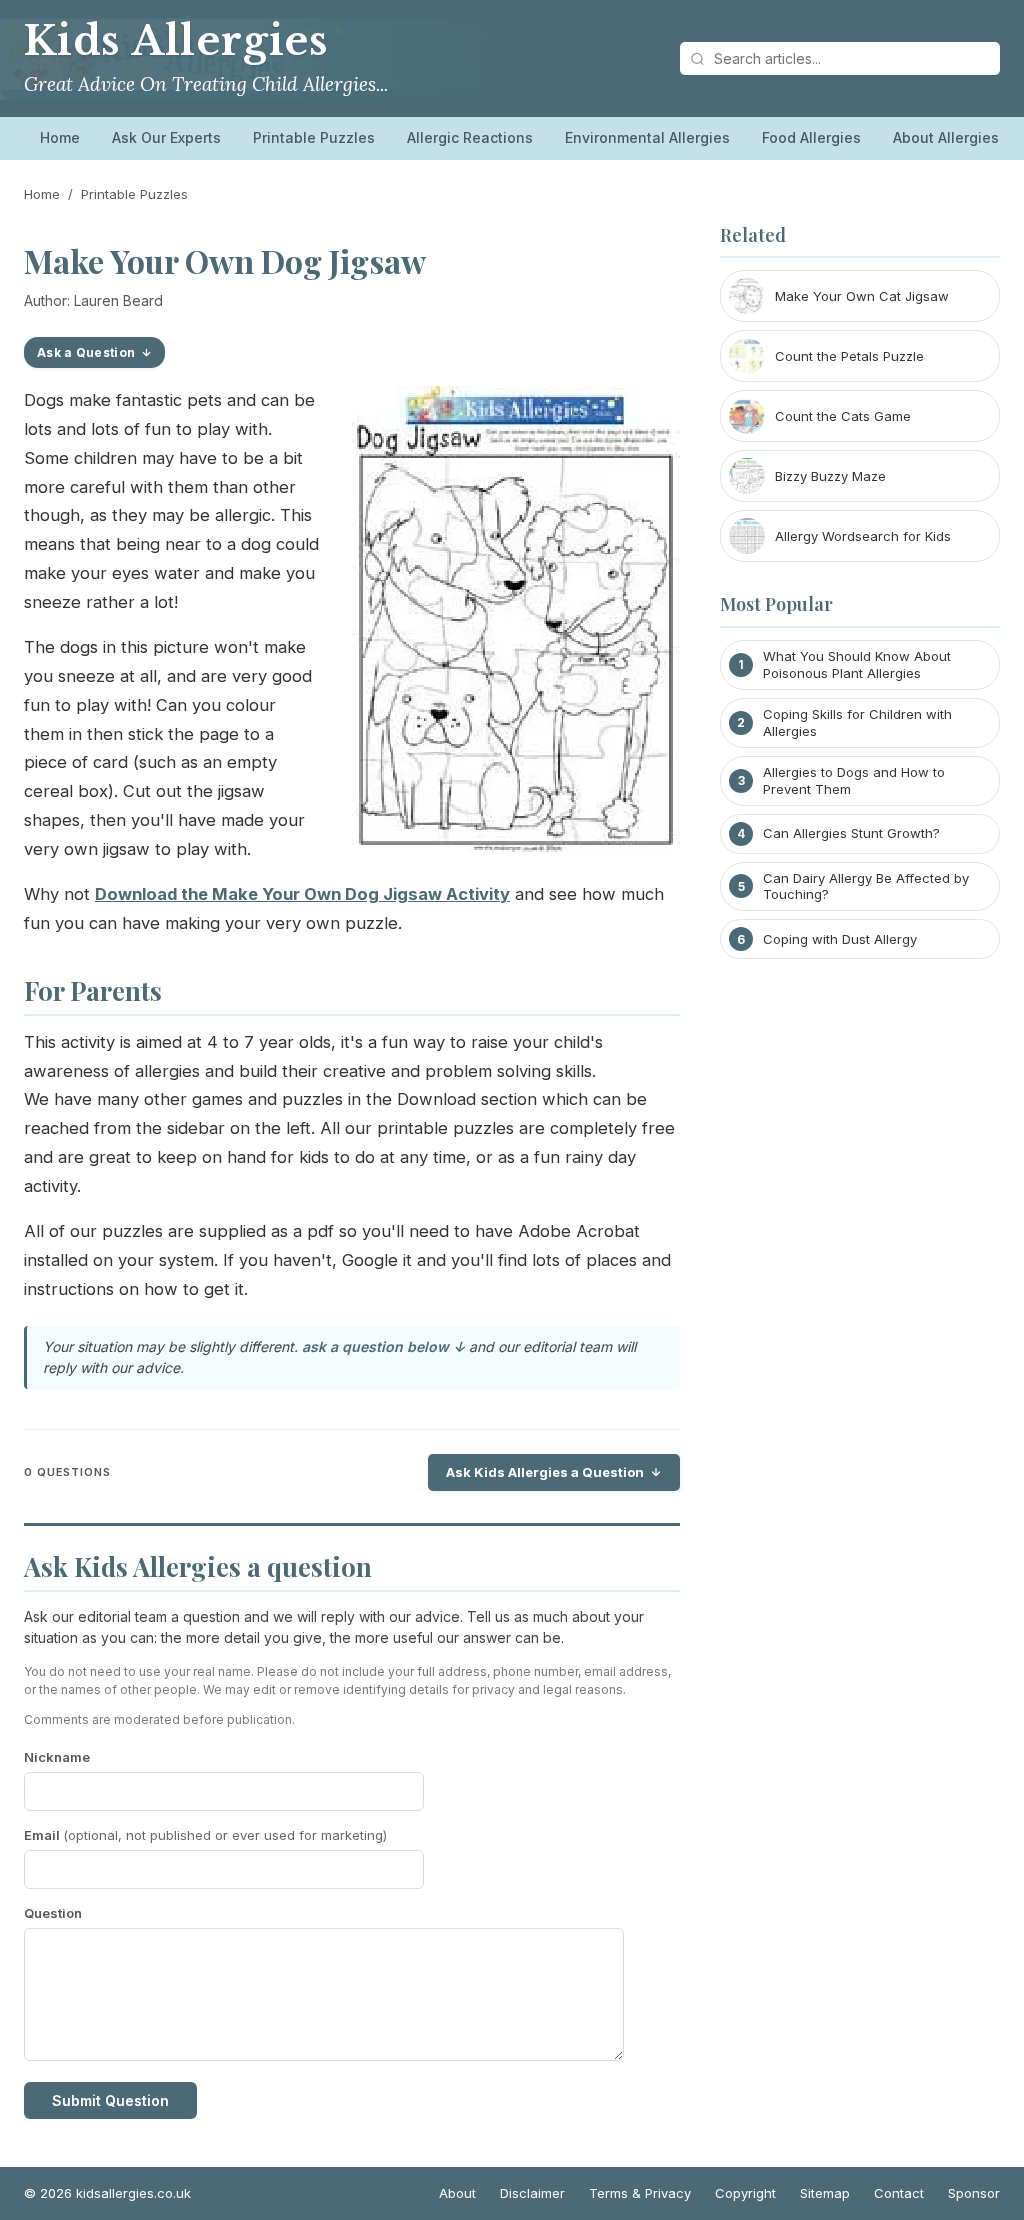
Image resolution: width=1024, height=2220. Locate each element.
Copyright (745, 2193)
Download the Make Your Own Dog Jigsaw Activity (302, 894)
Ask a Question (86, 352)
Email (205, 1835)
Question (53, 1913)
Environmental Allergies (647, 137)
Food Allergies (811, 137)
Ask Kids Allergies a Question (545, 1472)
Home (60, 137)
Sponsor (974, 2193)
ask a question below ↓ (383, 1346)
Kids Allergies (176, 41)
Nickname (57, 1757)
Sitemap (825, 2193)
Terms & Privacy (640, 2193)
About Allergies (946, 137)
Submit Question (110, 2100)
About (457, 2193)
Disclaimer (532, 2193)
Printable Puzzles (314, 137)
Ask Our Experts (166, 137)
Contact (899, 2193)
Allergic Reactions (470, 137)
